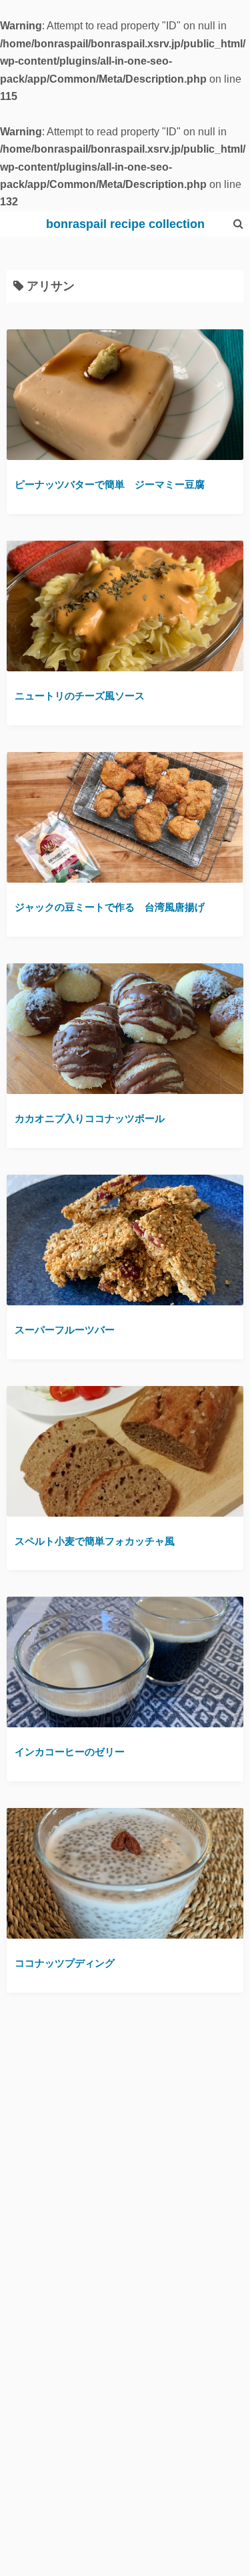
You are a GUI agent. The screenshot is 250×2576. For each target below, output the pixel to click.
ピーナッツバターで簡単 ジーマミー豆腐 (110, 484)
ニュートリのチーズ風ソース (80, 696)
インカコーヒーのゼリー (70, 1752)
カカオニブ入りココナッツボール (90, 1118)
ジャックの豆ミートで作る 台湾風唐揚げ (110, 907)
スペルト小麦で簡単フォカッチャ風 (95, 1541)
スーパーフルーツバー (65, 1330)
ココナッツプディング (65, 1963)
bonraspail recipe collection (125, 224)
